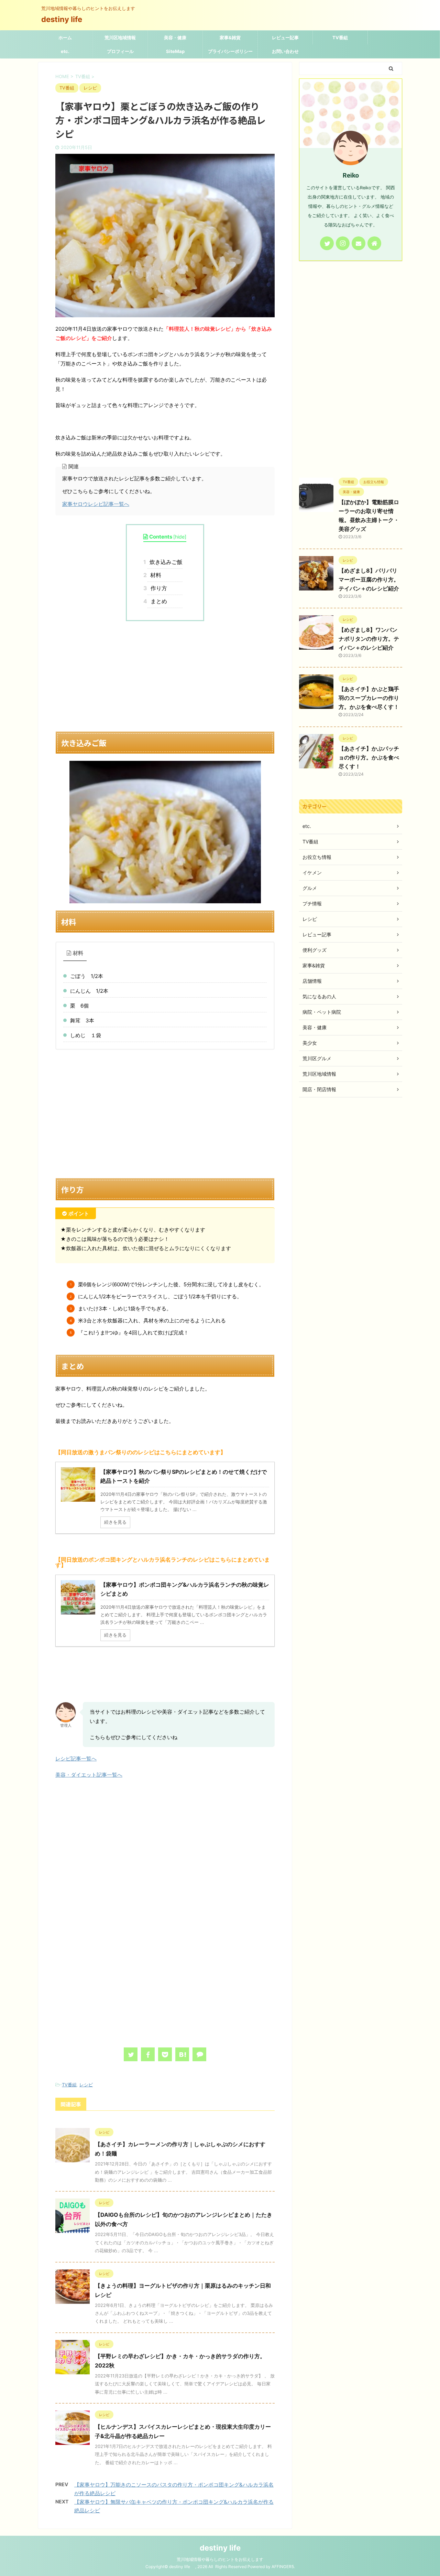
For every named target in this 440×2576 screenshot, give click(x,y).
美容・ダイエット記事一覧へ (89, 1775)
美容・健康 (175, 38)
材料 (154, 575)
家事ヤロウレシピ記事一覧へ (96, 504)
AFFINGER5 (283, 2567)
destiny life (65, 19)
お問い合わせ (285, 51)
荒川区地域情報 (120, 38)
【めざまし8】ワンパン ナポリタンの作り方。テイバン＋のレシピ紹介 (369, 639)
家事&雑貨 (230, 38)
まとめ (157, 601)
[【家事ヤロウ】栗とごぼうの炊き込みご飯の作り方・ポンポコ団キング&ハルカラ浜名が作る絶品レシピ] (182, 2054)
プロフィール (120, 51)
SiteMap (175, 51)
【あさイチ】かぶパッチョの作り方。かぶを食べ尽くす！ (369, 757)
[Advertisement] (165, 676)
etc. (65, 51)
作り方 (157, 588)
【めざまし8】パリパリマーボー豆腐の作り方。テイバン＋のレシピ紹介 (369, 579)
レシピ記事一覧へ (76, 1759)
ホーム (65, 38)
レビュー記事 (285, 38)
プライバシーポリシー (230, 51)
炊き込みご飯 (165, 562)
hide (180, 537)
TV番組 (340, 38)
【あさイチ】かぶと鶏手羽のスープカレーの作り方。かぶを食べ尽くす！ (369, 698)
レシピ (86, 2085)
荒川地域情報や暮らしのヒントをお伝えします (220, 2559)
